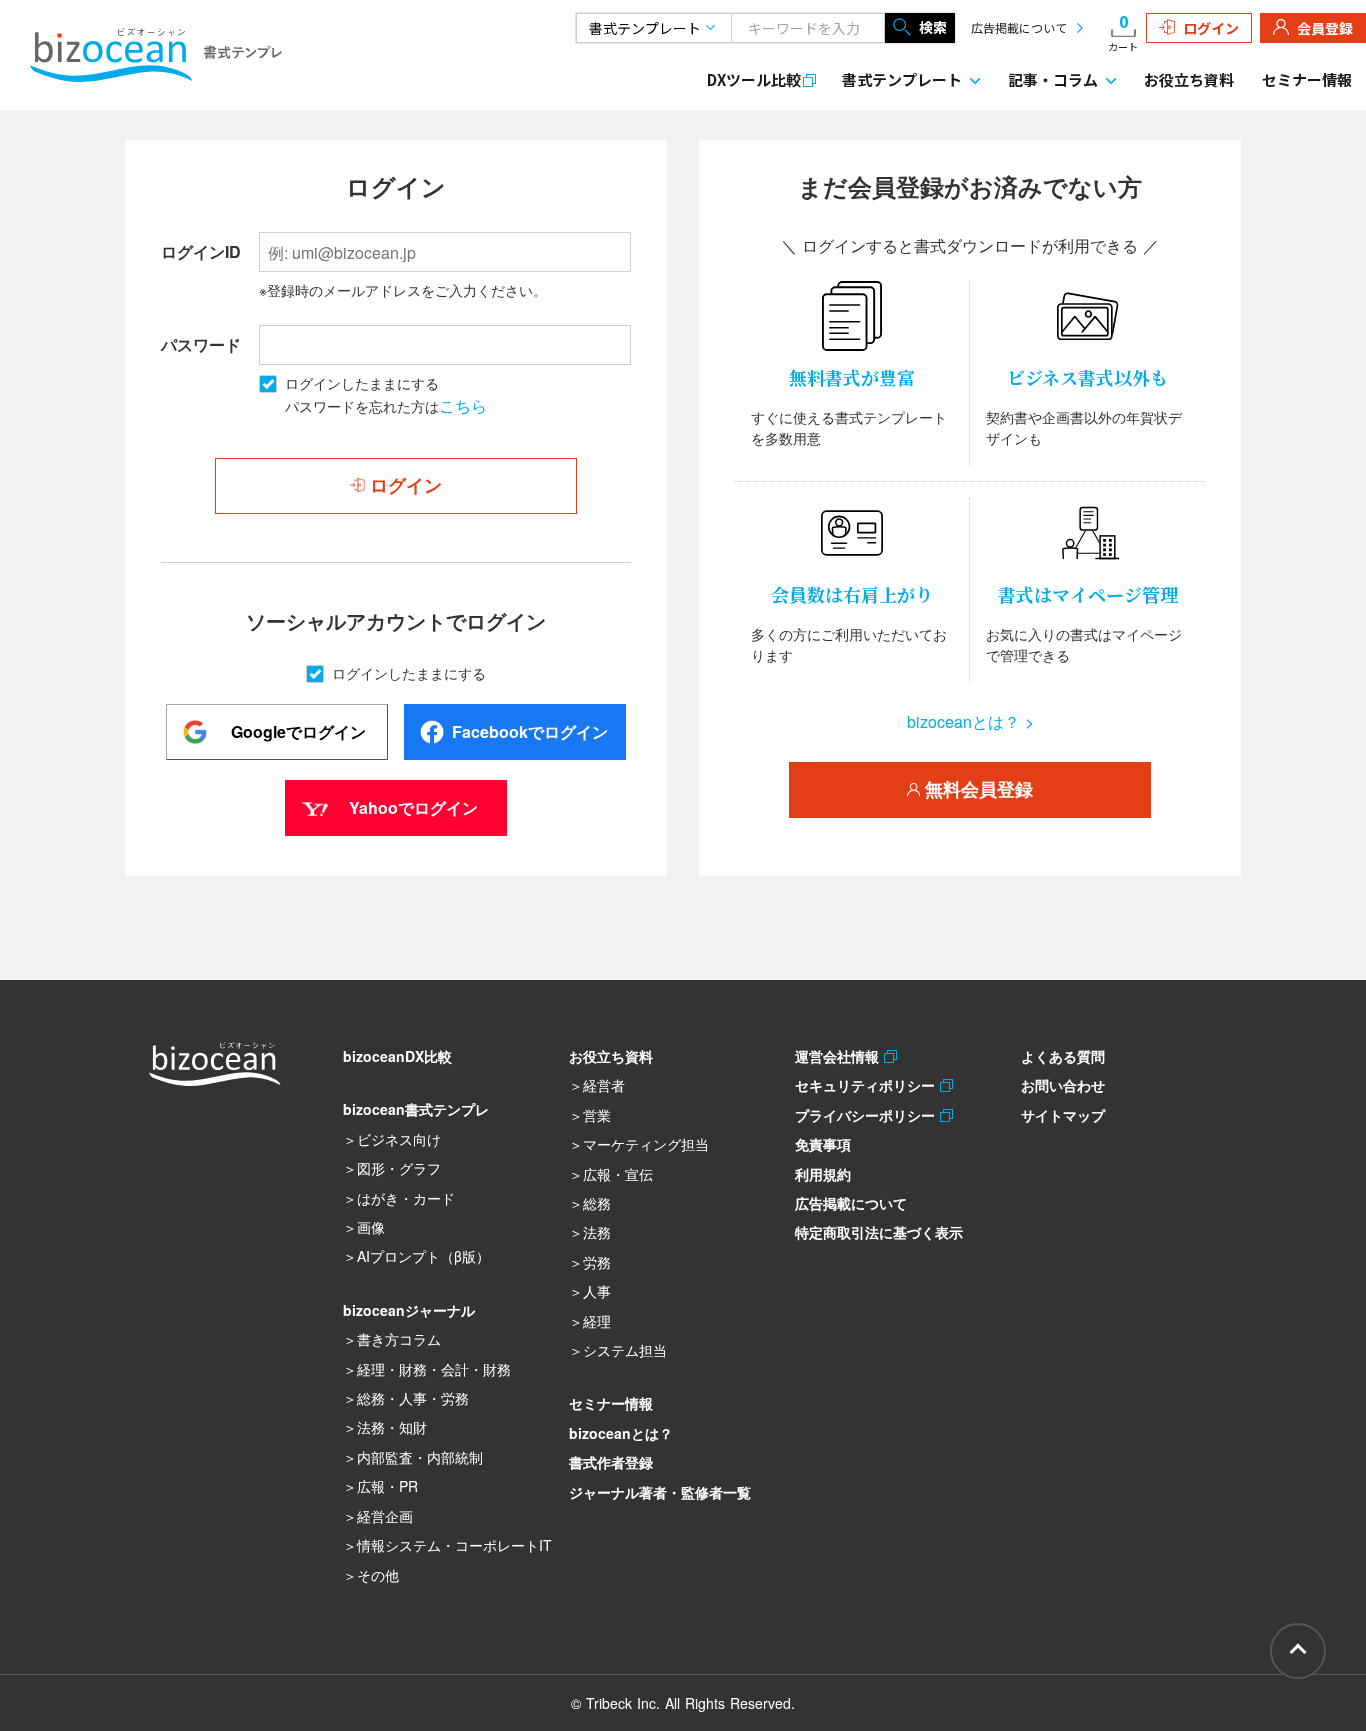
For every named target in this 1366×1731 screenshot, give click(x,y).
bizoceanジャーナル (409, 1310)
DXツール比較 (754, 79)
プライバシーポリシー (867, 1115)
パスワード (201, 344)
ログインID (201, 251)
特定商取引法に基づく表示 (879, 1232)
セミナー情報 (1307, 79)
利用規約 (823, 1174)
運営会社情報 (839, 1056)
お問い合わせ (1063, 1085)
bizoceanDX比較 (397, 1056)
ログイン (1211, 28)
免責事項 (823, 1144)
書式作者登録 (611, 1462)
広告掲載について (1019, 27)
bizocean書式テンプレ (416, 1109)
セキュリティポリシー (867, 1085)
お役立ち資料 (1189, 79)
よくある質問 (1063, 1056)
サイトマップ (1063, 1115)
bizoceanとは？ (621, 1433)
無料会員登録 (976, 790)
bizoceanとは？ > (970, 721)
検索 (933, 27)
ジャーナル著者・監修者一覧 (660, 1492)
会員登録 (1325, 28)
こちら (463, 405)
